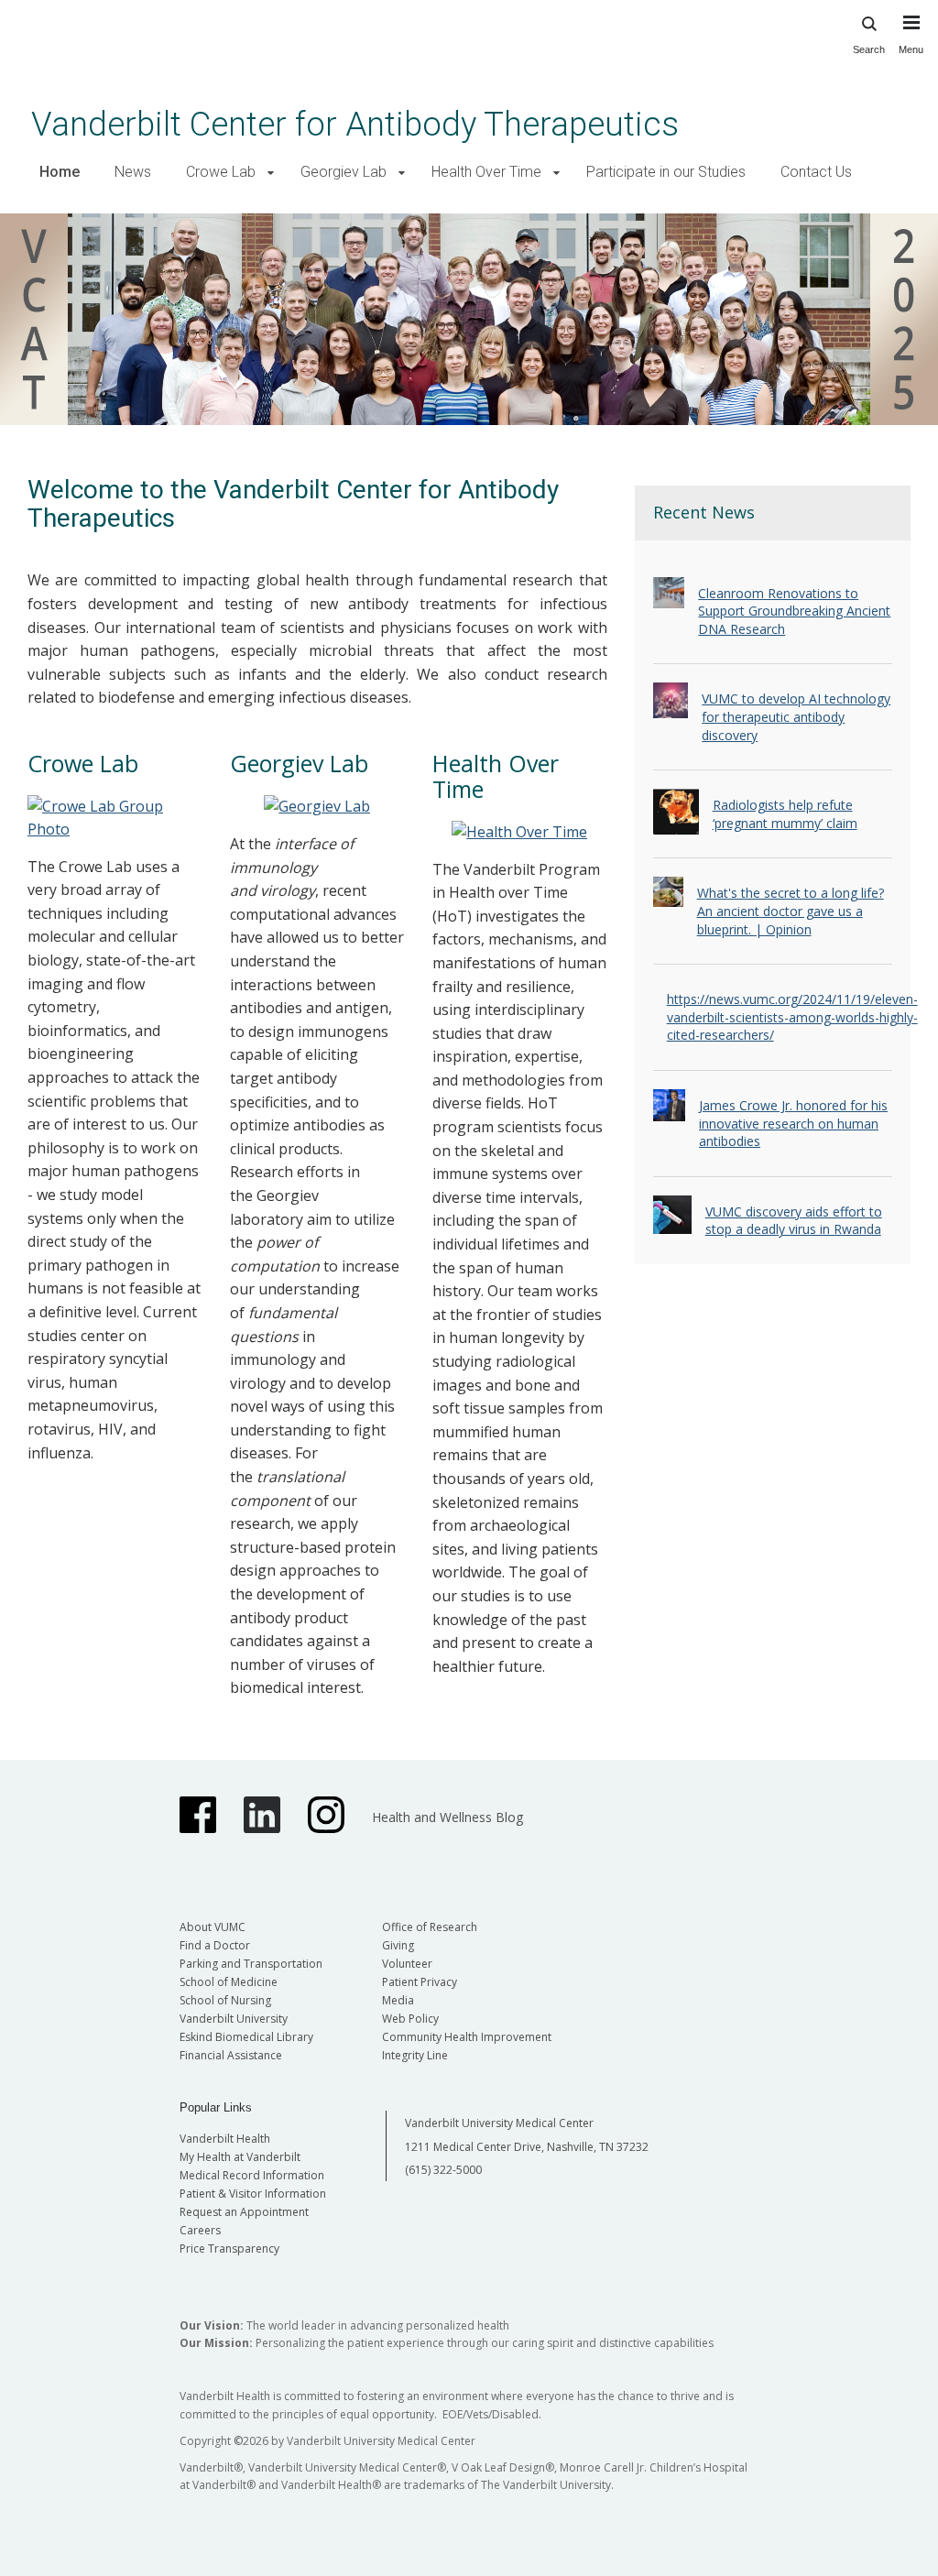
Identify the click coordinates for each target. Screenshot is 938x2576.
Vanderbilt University (234, 2019)
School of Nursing (225, 2000)
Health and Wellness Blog (447, 1817)
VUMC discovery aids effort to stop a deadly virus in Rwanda (794, 1221)
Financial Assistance (231, 2055)
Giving (398, 1945)
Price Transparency (229, 2249)
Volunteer (407, 1964)
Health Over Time (486, 172)
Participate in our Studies (666, 172)
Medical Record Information (252, 2175)
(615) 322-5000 (443, 2170)
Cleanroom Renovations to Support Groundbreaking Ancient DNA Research (794, 611)
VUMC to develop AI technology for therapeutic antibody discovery (796, 716)
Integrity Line (415, 2055)
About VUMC (213, 1927)
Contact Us (816, 172)
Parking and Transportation (251, 1964)
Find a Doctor (215, 1945)
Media (398, 2000)
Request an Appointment (244, 2212)
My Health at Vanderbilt (240, 2157)
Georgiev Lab (344, 172)
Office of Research (430, 1927)
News (133, 172)
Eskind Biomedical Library (246, 2037)
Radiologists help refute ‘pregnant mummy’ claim (785, 814)
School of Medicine (229, 1982)
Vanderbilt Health (225, 2139)
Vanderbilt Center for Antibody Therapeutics (355, 124)
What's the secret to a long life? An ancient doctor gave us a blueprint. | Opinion (791, 911)
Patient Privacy (420, 1982)
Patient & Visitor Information (253, 2194)
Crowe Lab (221, 172)
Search (869, 49)
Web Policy (410, 2019)
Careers (200, 2230)
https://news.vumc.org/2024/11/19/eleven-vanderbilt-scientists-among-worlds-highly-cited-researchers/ (792, 1017)
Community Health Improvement (467, 2037)
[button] (271, 173)
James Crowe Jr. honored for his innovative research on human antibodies (793, 1123)
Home (60, 172)
